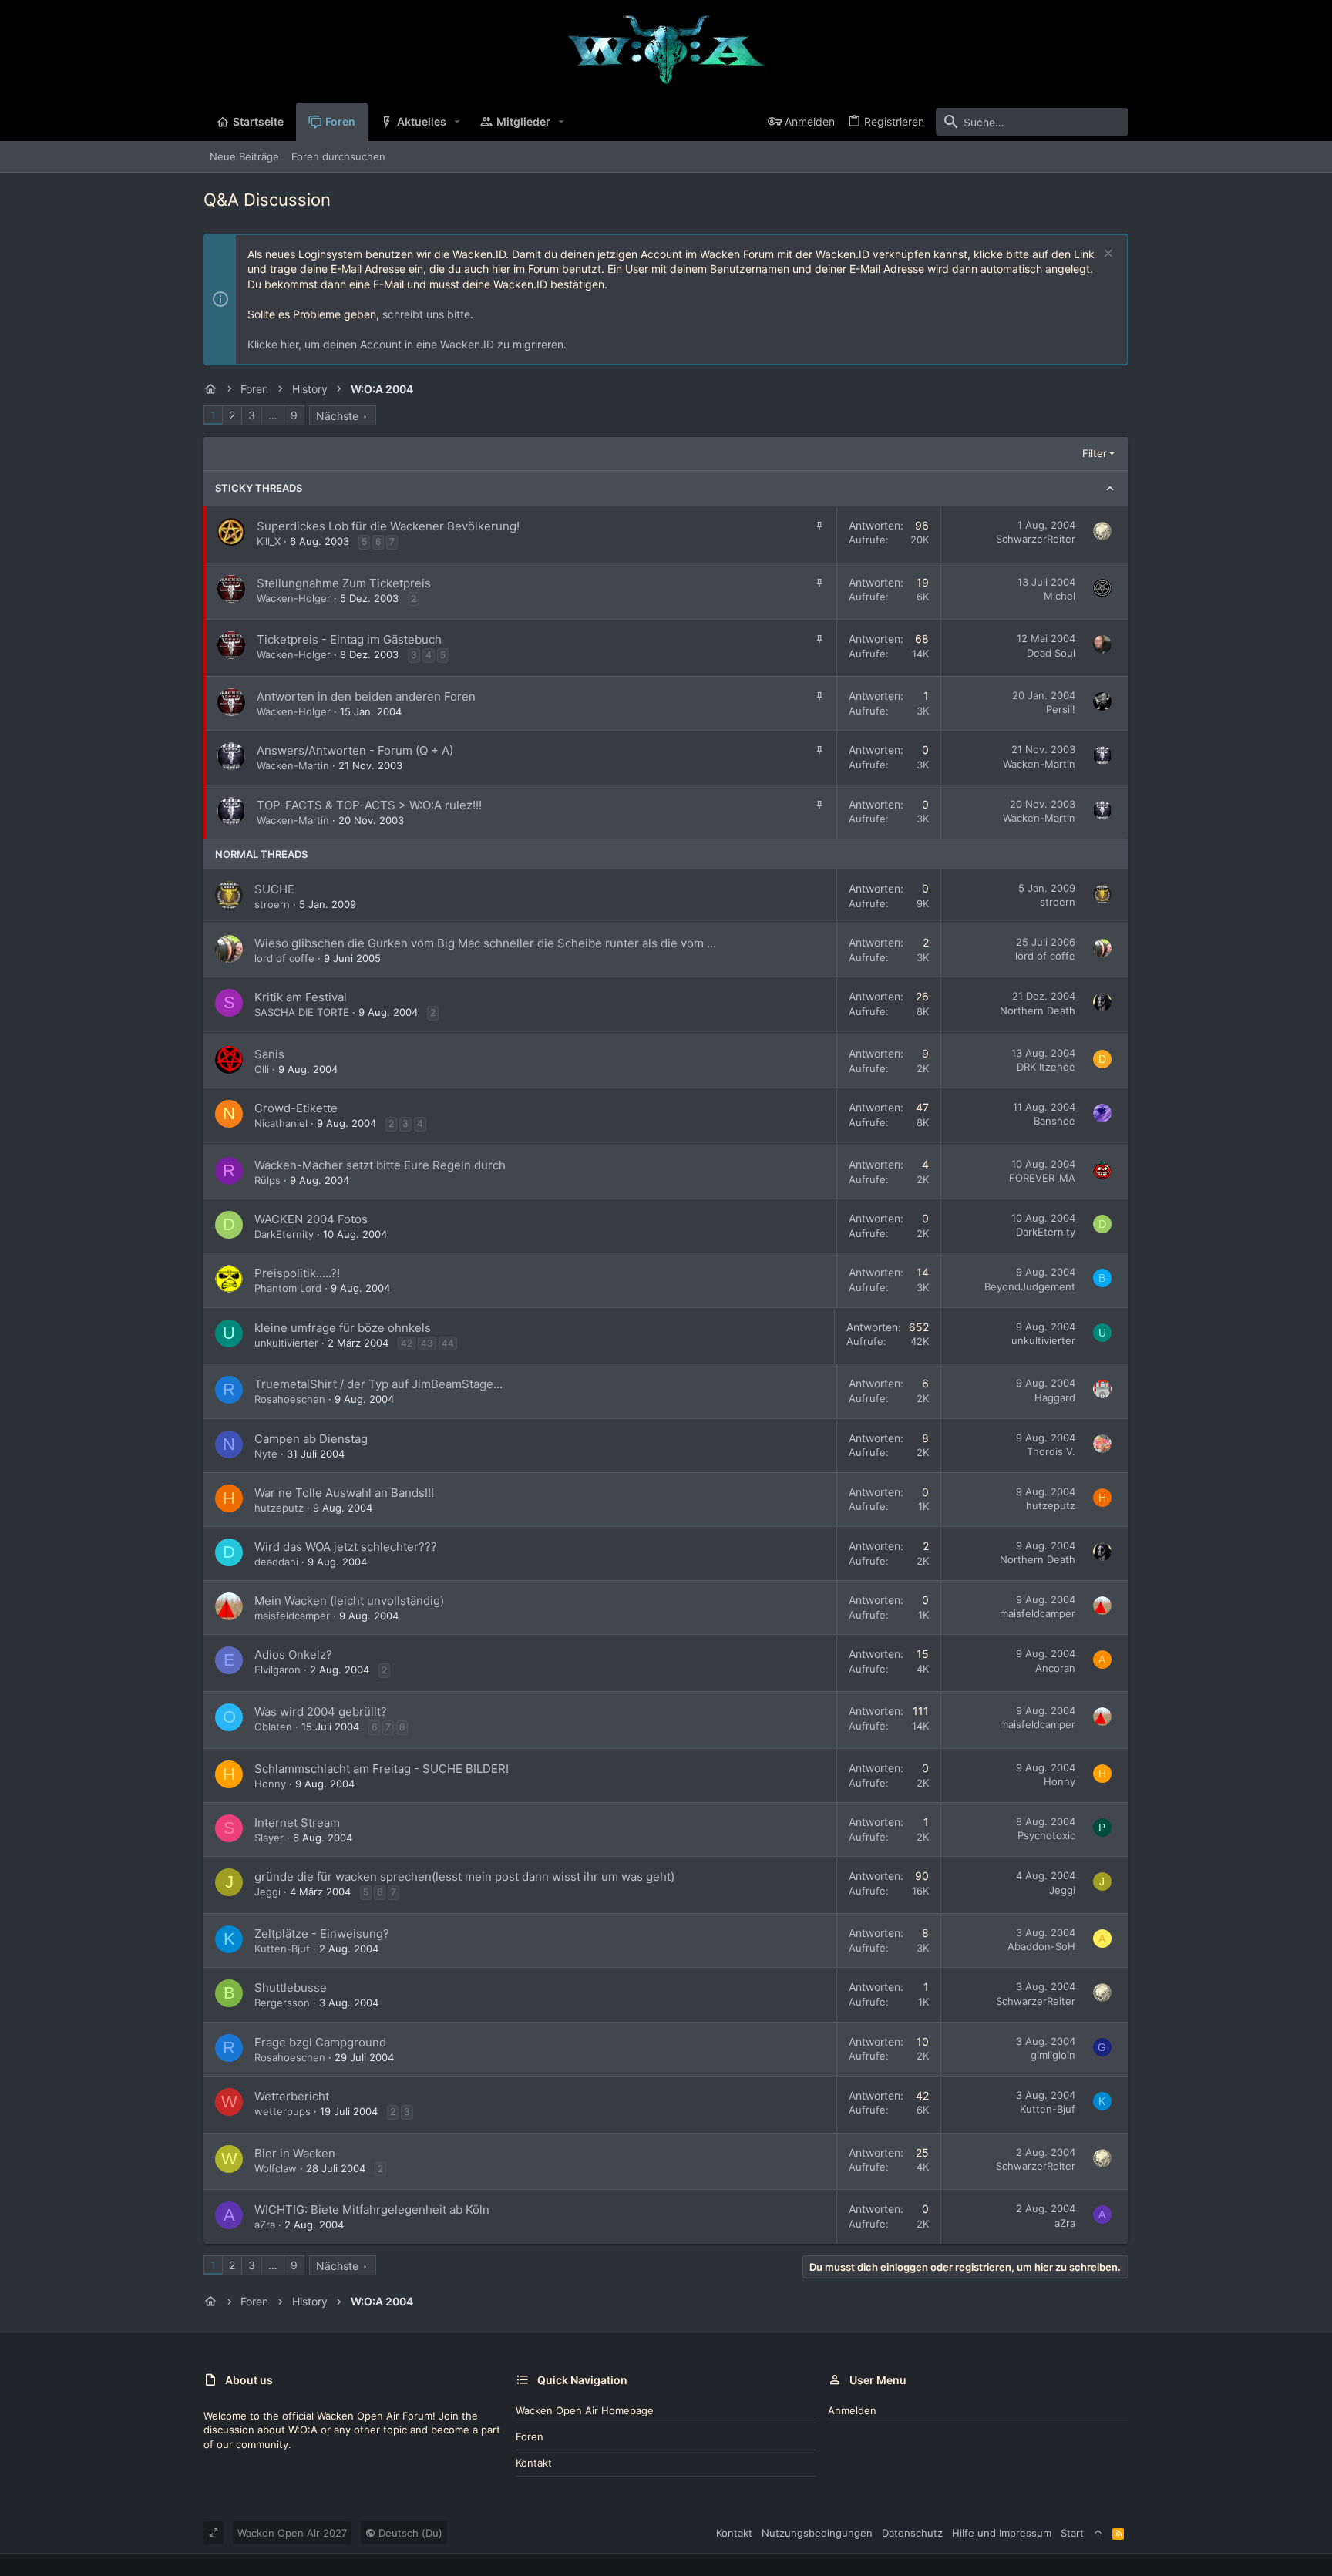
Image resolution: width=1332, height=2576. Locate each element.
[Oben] (1098, 2533)
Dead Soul (1051, 653)
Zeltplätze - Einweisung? (322, 1934)
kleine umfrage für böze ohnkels (343, 1328)
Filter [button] (1095, 453)
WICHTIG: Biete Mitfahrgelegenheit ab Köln (372, 2209)
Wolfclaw (276, 2168)
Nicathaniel (281, 1123)
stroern (272, 904)
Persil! (1061, 709)
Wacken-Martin (293, 765)
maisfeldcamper (292, 1616)
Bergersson (282, 2003)
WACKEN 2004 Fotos (311, 1219)
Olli (262, 1069)
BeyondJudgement (1030, 1286)
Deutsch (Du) (409, 2533)
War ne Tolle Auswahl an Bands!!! (344, 1493)
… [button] (273, 415)
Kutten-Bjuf (282, 1949)
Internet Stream (297, 1823)
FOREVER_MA (1042, 1178)
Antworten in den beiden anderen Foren (366, 696)
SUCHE (274, 889)
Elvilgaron (277, 1670)
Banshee (1054, 1121)
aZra (265, 2225)
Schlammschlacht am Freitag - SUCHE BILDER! (382, 1769)
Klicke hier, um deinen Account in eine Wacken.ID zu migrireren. (407, 344)
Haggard (1055, 1397)
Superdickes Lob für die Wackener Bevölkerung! (388, 526)
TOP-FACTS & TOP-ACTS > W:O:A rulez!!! (369, 805)
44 (448, 1343)
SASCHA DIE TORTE (302, 1012)
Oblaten (273, 1727)
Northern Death (1038, 1011)
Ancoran (1055, 1668)
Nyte (266, 1454)
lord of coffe (284, 958)
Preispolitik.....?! (297, 1273)
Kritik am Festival (301, 997)
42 (407, 1343)
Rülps (267, 1180)
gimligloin (1053, 2055)
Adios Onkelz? (293, 1655)
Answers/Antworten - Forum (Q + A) (355, 750)
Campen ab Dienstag (311, 1439)
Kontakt (534, 2463)
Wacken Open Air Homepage (585, 2410)
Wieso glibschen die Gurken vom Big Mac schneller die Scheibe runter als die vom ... (485, 943)
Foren (530, 2436)
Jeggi (267, 1892)
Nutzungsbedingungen (817, 2533)
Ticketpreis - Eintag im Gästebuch (349, 639)
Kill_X (269, 541)
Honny (270, 1784)
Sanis (269, 1054)
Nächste (337, 416)
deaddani (276, 1562)
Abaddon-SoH (1041, 1946)
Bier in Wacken (295, 2153)
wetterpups (283, 2111)
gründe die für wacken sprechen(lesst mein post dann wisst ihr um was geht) (464, 1877)
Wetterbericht (292, 2096)
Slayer (269, 1838)
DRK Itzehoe (1046, 1067)
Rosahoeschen (290, 1399)
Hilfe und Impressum (1002, 2533)
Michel (1060, 596)
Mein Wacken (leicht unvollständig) (349, 1601)
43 (427, 1343)
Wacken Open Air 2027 (292, 2533)
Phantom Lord (288, 1288)
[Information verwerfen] (1107, 255)
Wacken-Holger (294, 598)
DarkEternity (284, 1234)
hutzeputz (279, 1508)
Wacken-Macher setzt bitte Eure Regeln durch (380, 1165)
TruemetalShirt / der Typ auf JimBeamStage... (378, 1384)
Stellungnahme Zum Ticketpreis (344, 583)
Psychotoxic (1046, 1835)
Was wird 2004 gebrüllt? (321, 1712)
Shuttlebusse (291, 1987)
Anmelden (852, 2410)
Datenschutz (912, 2533)
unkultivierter (286, 1343)
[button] (457, 122)
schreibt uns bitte (426, 314)
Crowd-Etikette (296, 1108)
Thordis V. (1051, 1451)
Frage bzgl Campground (320, 2042)
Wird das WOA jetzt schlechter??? (346, 1547)
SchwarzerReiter (1036, 539)
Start (1072, 2533)
